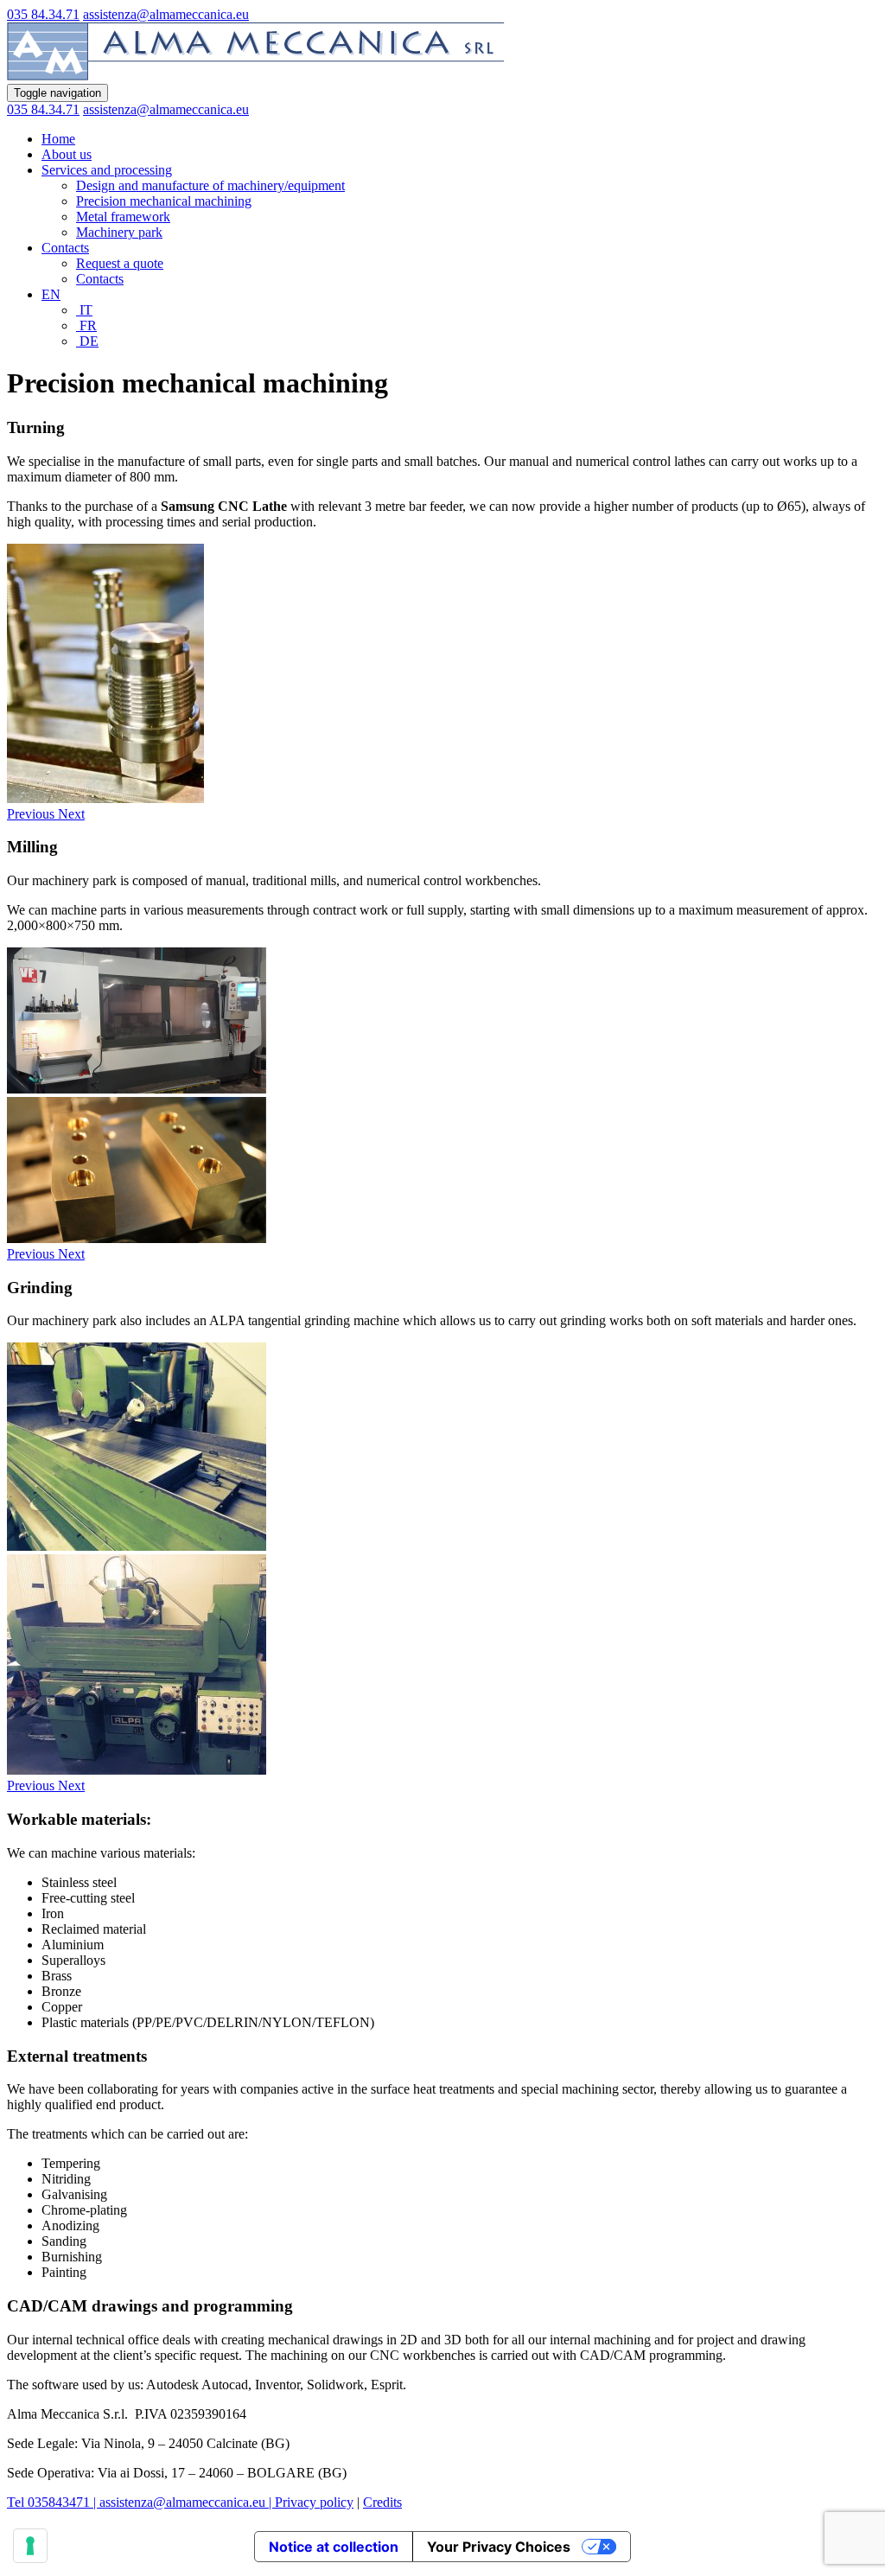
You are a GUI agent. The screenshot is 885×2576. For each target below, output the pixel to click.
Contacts (65, 248)
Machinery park (119, 232)
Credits (382, 2502)
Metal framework (123, 217)
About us (67, 154)
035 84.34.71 (43, 14)
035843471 (59, 2502)
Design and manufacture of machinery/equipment (210, 185)
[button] (32, 814)
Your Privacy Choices (499, 2547)
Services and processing (107, 170)
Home (58, 139)
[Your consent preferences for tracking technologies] (30, 2546)
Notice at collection (334, 2547)
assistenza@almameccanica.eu (166, 14)
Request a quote (120, 263)
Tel (17, 2502)
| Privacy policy (309, 2502)
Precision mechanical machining (164, 201)
